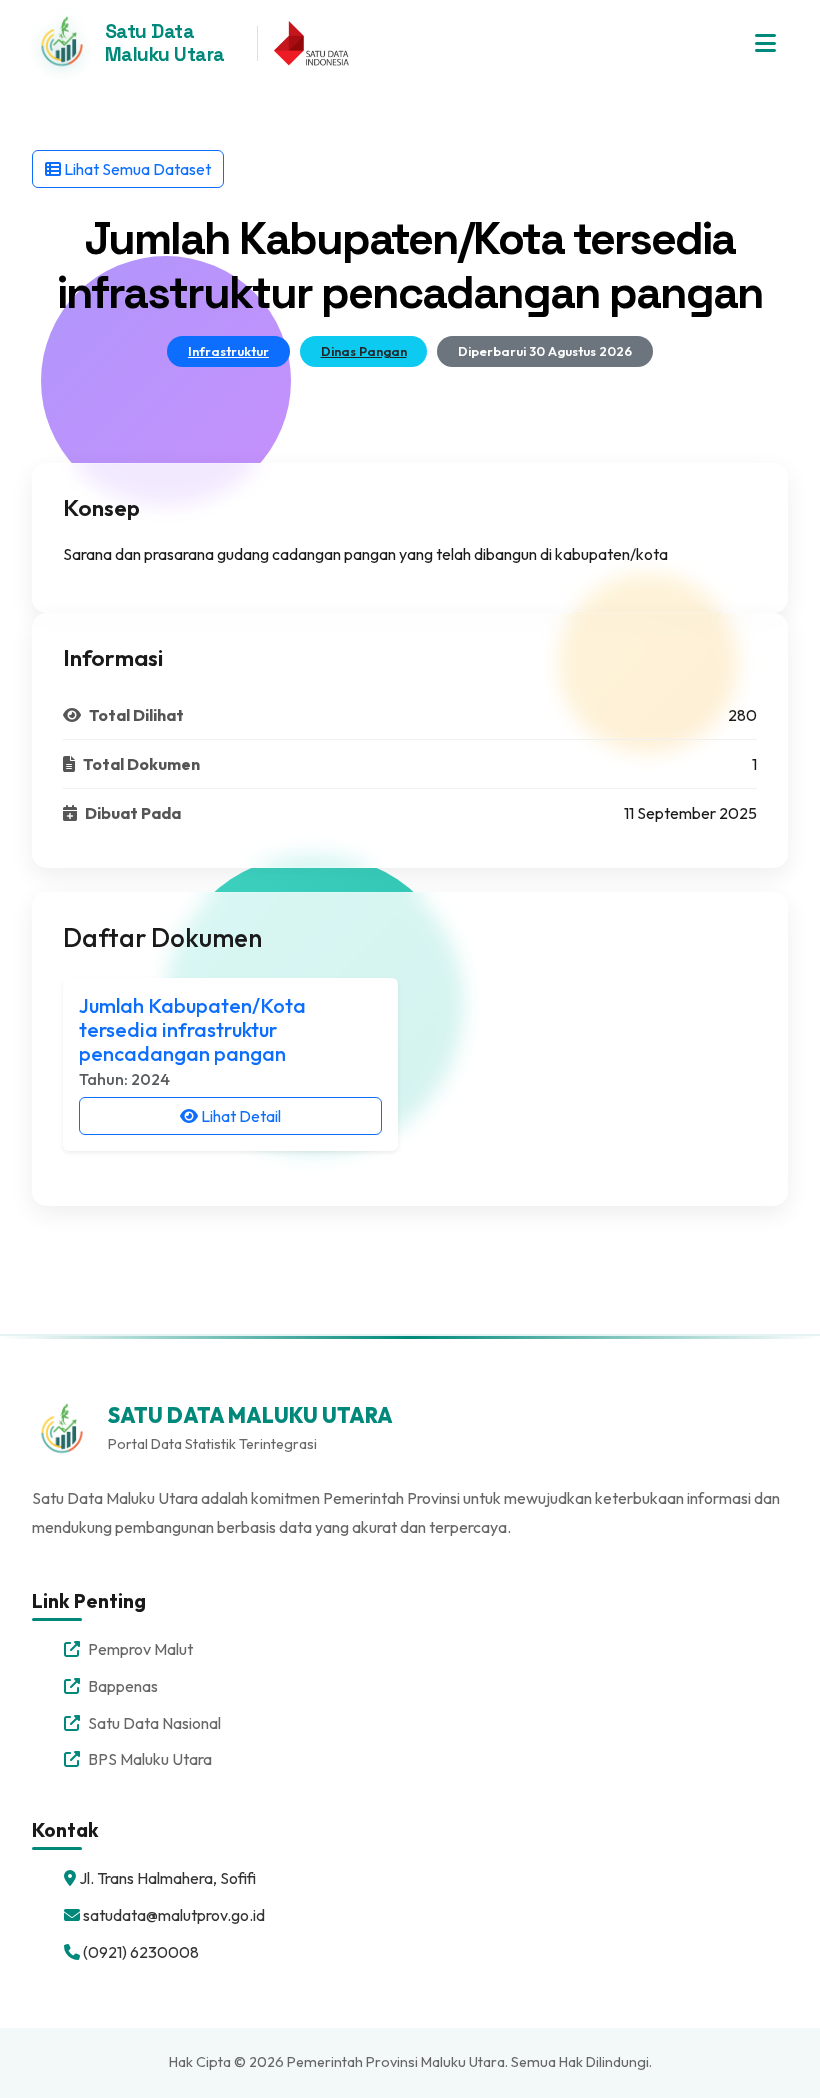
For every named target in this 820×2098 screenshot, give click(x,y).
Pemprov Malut (140, 1649)
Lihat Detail (239, 1116)
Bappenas (123, 1686)
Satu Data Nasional (154, 1723)
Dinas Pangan (364, 351)
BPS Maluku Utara (150, 1759)
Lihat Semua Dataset (136, 169)
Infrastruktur (228, 351)
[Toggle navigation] (765, 43)
